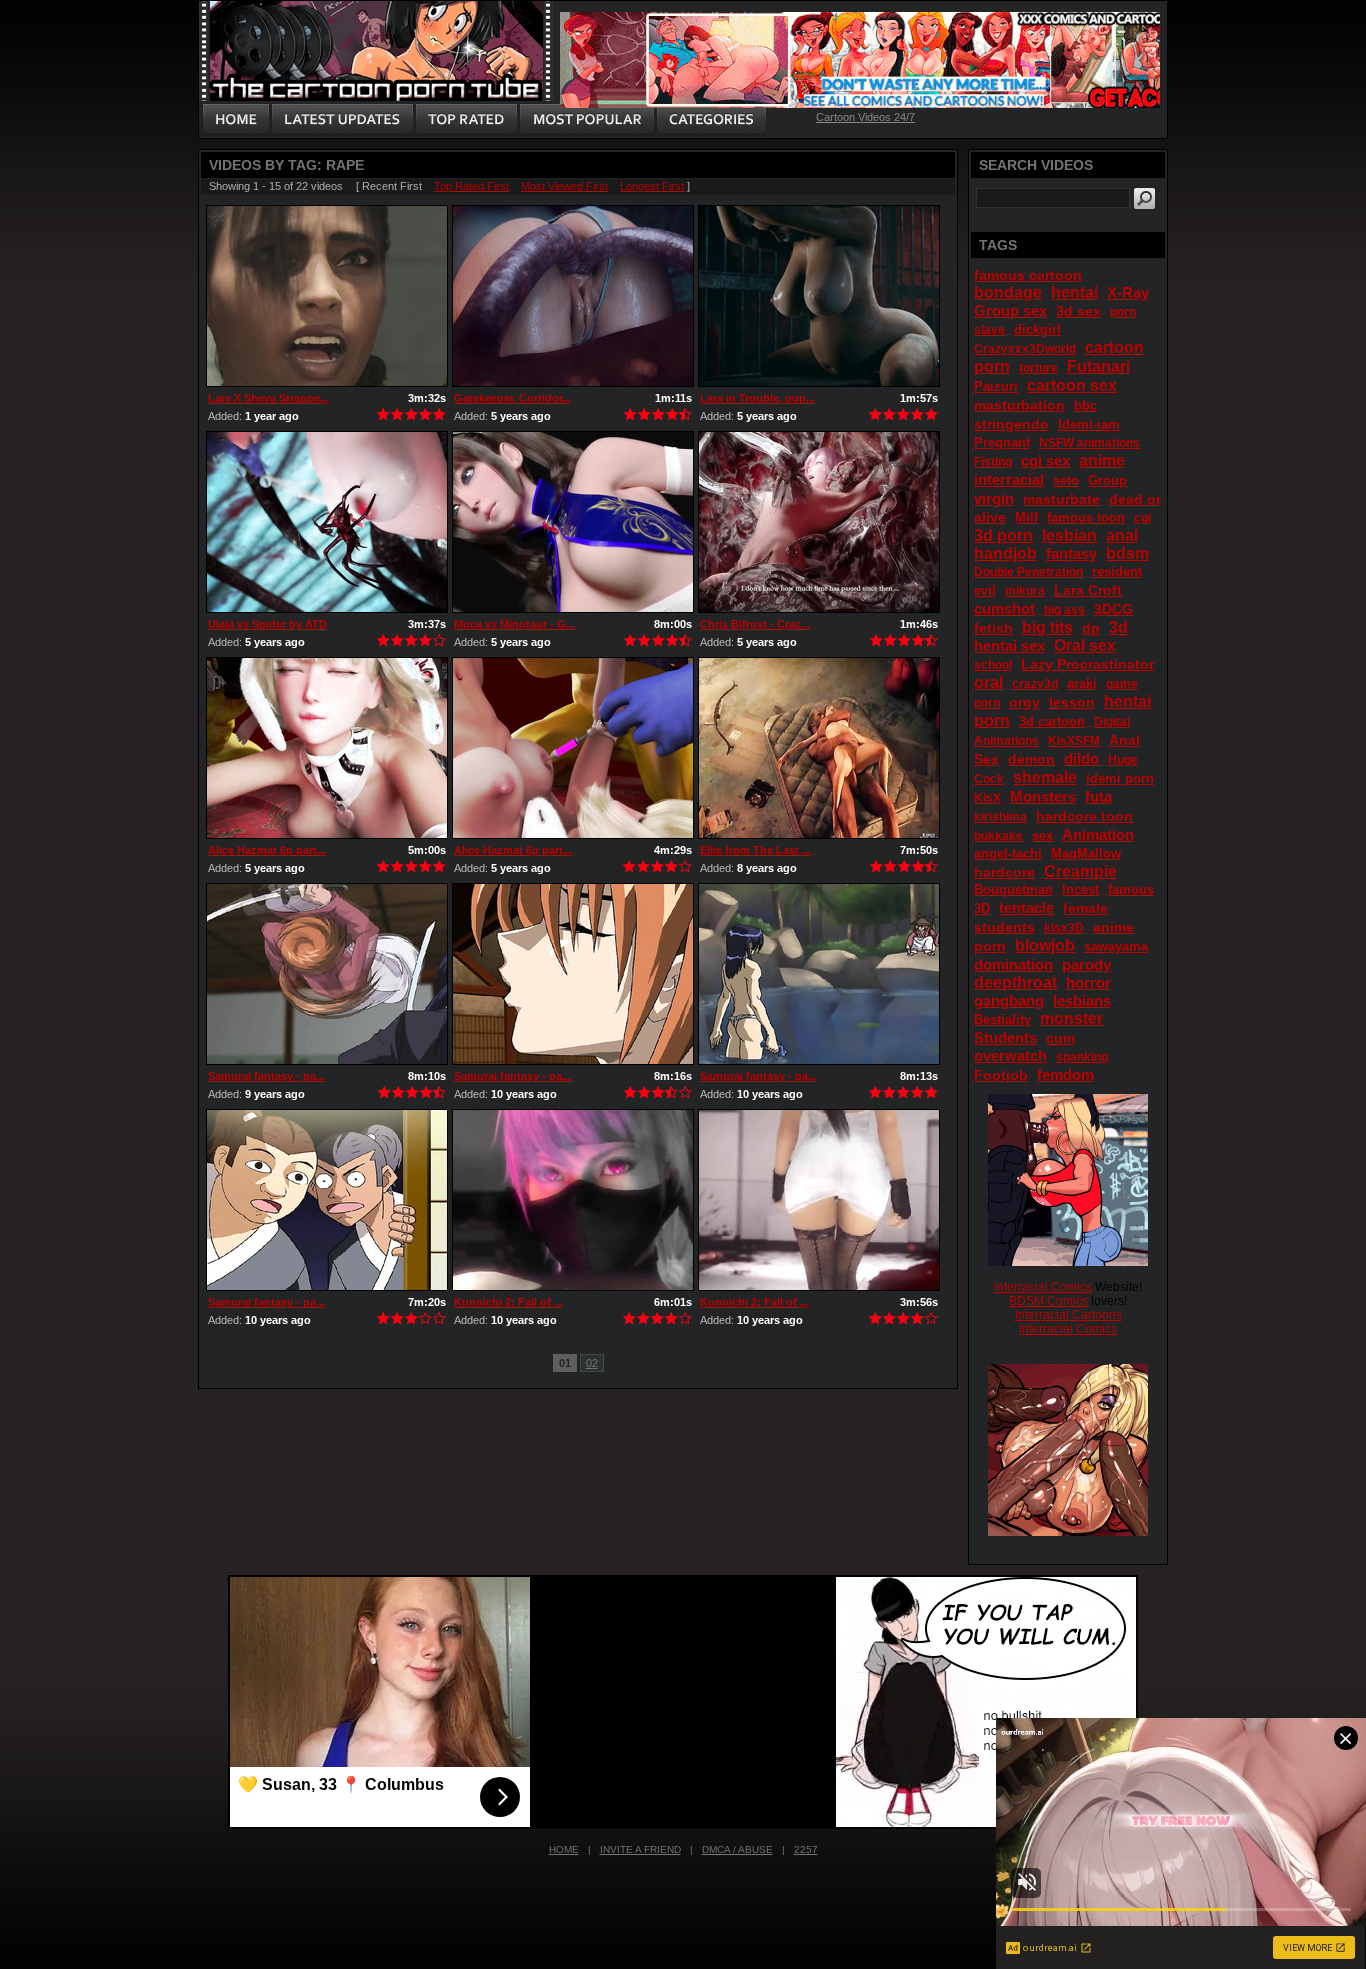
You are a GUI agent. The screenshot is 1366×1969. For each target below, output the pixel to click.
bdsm (1127, 553)
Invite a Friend (640, 1849)
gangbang (1009, 1000)
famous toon (1086, 517)
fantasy (1071, 553)
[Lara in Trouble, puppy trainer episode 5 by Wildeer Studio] (819, 296)
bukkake (998, 836)
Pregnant (1002, 442)
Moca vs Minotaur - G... (514, 624)
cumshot (1004, 608)
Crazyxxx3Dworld (1025, 349)
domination (1013, 964)
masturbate (1061, 499)
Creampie (1080, 871)
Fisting (993, 462)
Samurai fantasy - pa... (266, 1076)
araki (1082, 683)
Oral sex (1085, 645)
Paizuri (996, 386)
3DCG (1113, 609)
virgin (994, 498)
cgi (1142, 518)
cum (1060, 1038)
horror (1088, 982)
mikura (1025, 591)
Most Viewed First (564, 186)
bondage (1008, 292)
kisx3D (1064, 928)
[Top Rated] (466, 120)
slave (989, 330)
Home (564, 1849)
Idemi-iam (1089, 424)
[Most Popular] (586, 120)
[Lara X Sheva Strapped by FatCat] (327, 296)
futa (1098, 796)
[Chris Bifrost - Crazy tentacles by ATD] (819, 522)
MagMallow (1086, 853)
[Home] (236, 120)
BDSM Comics (1048, 1301)
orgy (1024, 702)
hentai (1074, 292)
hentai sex (1009, 645)
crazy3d (1035, 684)
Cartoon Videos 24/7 (865, 117)
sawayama (1116, 946)
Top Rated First (471, 186)
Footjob (1001, 1075)
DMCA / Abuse (737, 1849)
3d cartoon (1052, 721)
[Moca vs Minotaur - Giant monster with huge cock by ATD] (573, 522)
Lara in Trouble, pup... (757, 398)
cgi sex (1045, 460)
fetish (993, 628)
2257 (806, 1849)
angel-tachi (1008, 853)
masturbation (1019, 405)
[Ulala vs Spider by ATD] (327, 522)
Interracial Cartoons (1068, 1315)
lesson (1072, 702)
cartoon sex (1072, 385)
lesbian (1069, 535)
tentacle (1026, 907)
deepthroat (1015, 982)
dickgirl (1037, 329)
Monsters (1043, 796)
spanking (1082, 1057)
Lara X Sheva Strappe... (268, 398)
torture (1038, 368)
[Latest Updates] (342, 120)
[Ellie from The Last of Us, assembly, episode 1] (819, 748)
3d (1118, 627)
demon (1031, 759)
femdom (1065, 1074)
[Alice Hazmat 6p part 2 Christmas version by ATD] (573, 748)
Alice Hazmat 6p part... (267, 850)
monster (1071, 1018)
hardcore (1004, 872)
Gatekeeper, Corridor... (512, 398)
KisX (987, 798)
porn (1123, 312)
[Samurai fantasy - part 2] (819, 974)
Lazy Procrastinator (1087, 664)
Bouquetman (1013, 889)
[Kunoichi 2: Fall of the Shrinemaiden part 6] (819, 1200)
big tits (1047, 627)
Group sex (1010, 310)
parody (1086, 964)
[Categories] (711, 120)
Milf (1026, 517)
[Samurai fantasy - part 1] (327, 1200)
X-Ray (1128, 292)
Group (1107, 480)
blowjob (1045, 945)
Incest (1080, 889)
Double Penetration (1028, 572)
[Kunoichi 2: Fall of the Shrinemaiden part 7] (573, 1200)
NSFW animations (1089, 443)
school (993, 665)
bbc (1085, 405)
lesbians (1082, 1000)
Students (1005, 1037)
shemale (1045, 777)
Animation (1098, 834)
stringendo (1011, 424)
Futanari (1098, 366)
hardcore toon (1084, 816)
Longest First (652, 186)
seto (1066, 480)
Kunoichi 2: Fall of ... (508, 1302)
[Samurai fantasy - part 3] (573, 974)
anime (1102, 460)
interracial (1009, 479)
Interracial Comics (1043, 1287)
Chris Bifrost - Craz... (755, 624)
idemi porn (1120, 778)
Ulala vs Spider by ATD (267, 624)
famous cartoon (1028, 275)
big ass (1064, 610)
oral (988, 682)
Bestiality (1002, 1019)
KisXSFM (1074, 741)
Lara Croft (1088, 590)
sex (1042, 835)
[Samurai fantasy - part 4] (327, 974)
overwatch (1010, 1055)
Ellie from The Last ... (755, 850)
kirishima (1000, 817)
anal (1122, 535)
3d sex (1078, 311)
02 (592, 1363)
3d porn (1003, 535)
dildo (1081, 758)
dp (1091, 628)
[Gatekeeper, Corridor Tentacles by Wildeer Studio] (573, 296)
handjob (1005, 553)
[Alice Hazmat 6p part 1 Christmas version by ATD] (327, 748)
